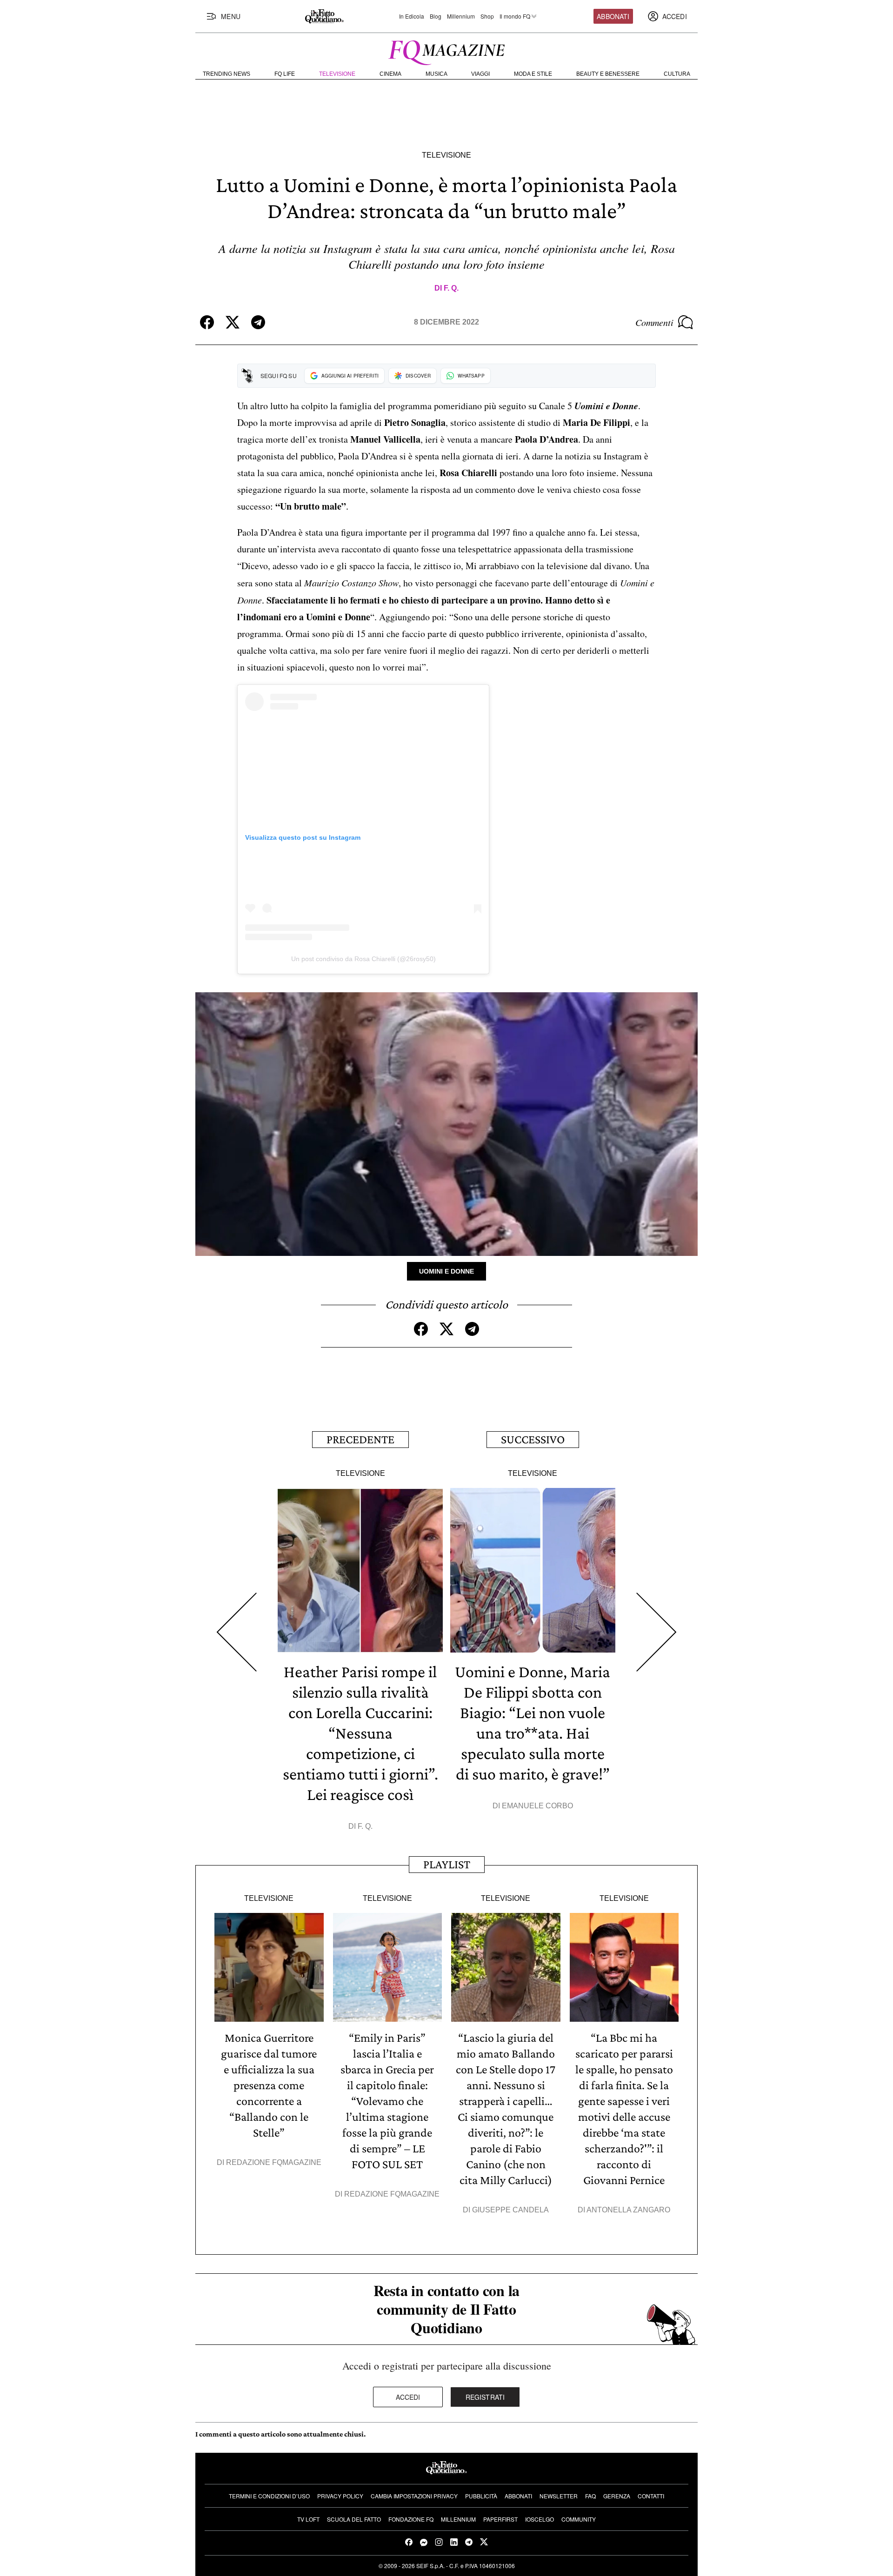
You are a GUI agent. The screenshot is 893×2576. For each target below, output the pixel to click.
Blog (436, 16)
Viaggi (480, 74)
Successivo (533, 1439)
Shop (487, 16)
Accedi (408, 2397)
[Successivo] (656, 1632)
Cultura (677, 74)
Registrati (485, 2397)
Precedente (360, 1439)
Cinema (390, 74)
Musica (437, 74)
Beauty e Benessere (608, 74)
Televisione (337, 74)
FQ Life (285, 74)
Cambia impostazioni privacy (414, 2496)
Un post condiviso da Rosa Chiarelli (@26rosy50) (363, 959)
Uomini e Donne (446, 1271)
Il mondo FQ (515, 16)
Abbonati (613, 16)
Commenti (654, 322)
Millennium (461, 16)
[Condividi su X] (233, 322)
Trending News (227, 74)
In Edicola (412, 16)
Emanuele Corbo (537, 1806)
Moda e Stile (533, 74)
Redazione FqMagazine (274, 2162)
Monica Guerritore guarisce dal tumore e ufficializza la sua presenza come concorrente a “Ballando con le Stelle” (269, 2085)
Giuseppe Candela (510, 2210)
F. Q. (451, 288)
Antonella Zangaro (628, 2210)
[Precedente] (237, 1632)
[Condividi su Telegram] (258, 322)
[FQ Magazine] (446, 51)
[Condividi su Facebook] (207, 322)
